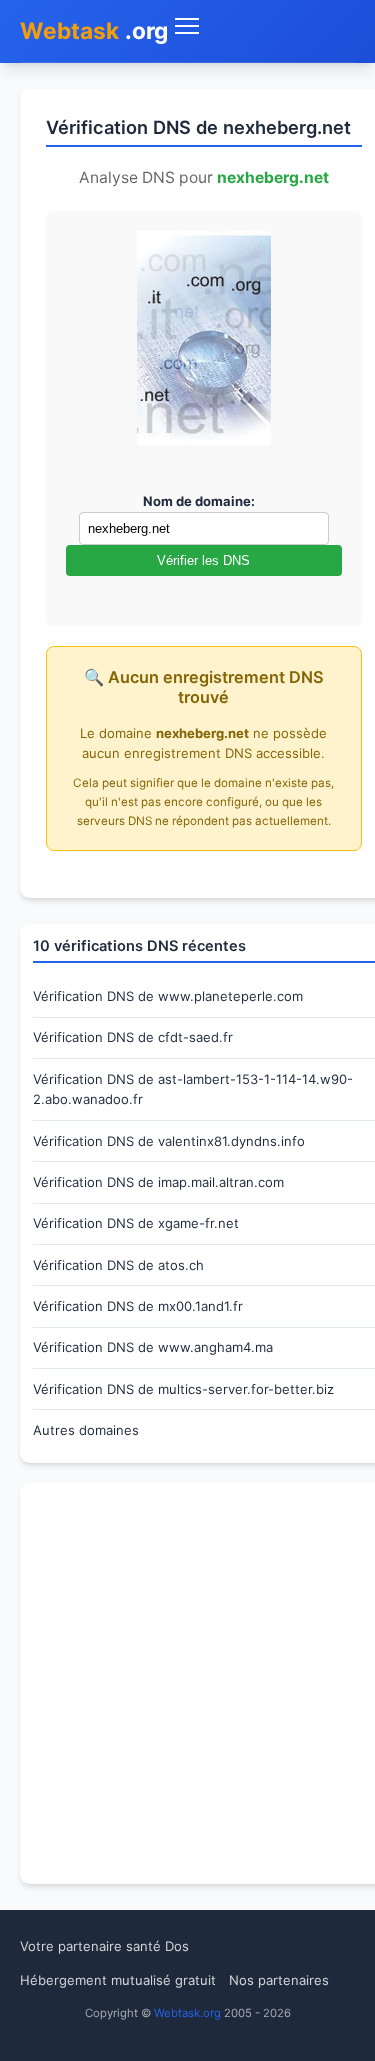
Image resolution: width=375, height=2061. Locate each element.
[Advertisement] (187, 1683)
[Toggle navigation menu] (262, 26)
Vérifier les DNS (203, 560)
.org (94, 30)
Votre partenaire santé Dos (104, 1946)
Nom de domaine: (199, 501)
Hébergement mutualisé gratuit (118, 1980)
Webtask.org (187, 2013)
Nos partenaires (279, 1980)
